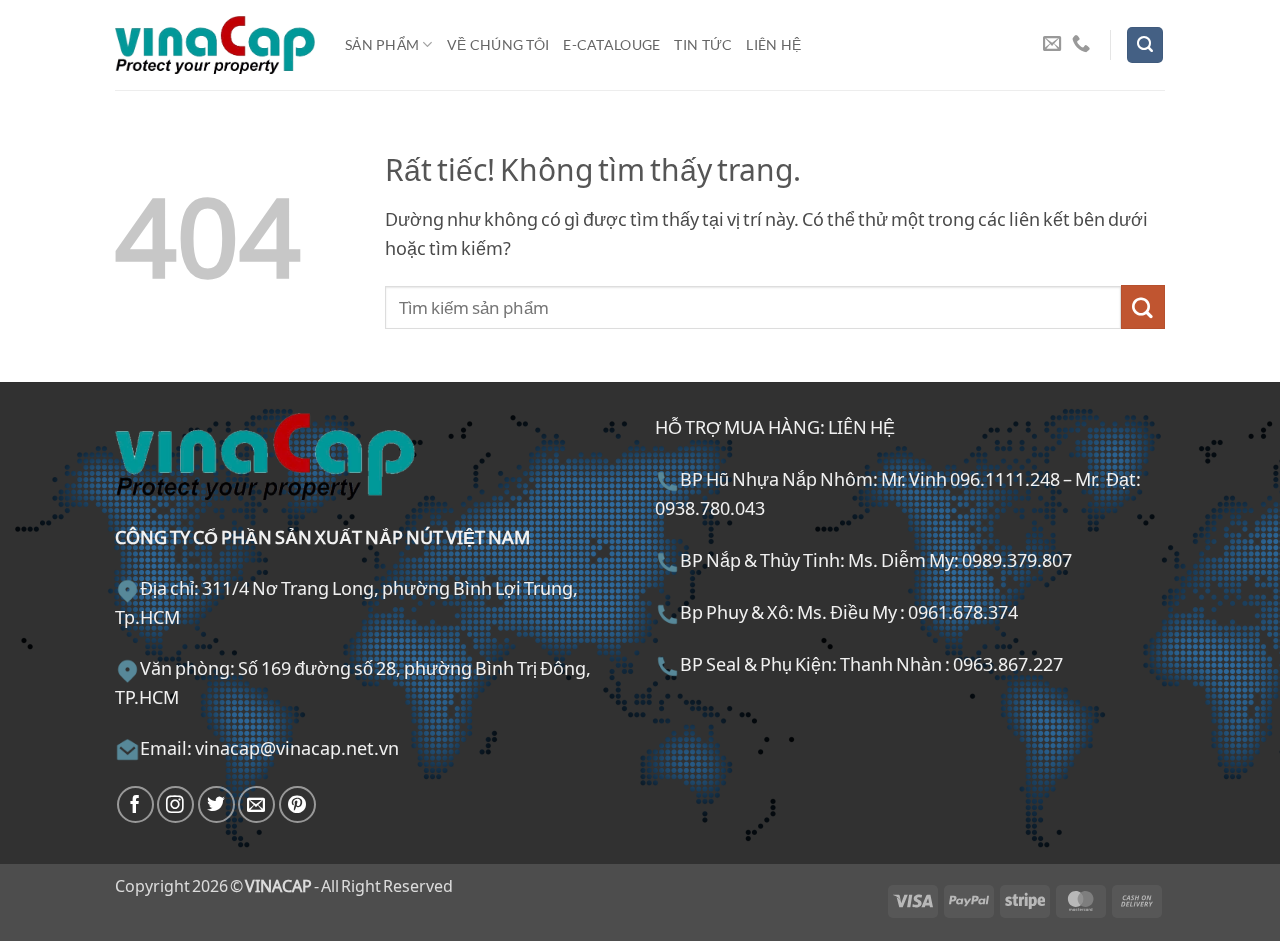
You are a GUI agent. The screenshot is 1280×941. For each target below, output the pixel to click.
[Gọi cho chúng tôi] (1081, 44)
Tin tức (703, 44)
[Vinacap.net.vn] (215, 45)
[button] (1145, 45)
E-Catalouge (611, 44)
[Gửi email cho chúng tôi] (1052, 44)
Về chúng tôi (498, 44)
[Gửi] (1143, 307)
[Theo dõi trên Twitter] (216, 804)
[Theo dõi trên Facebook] (135, 804)
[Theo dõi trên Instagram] (175, 804)
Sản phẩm (382, 44)
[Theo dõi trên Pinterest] (297, 804)
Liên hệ (773, 44)
